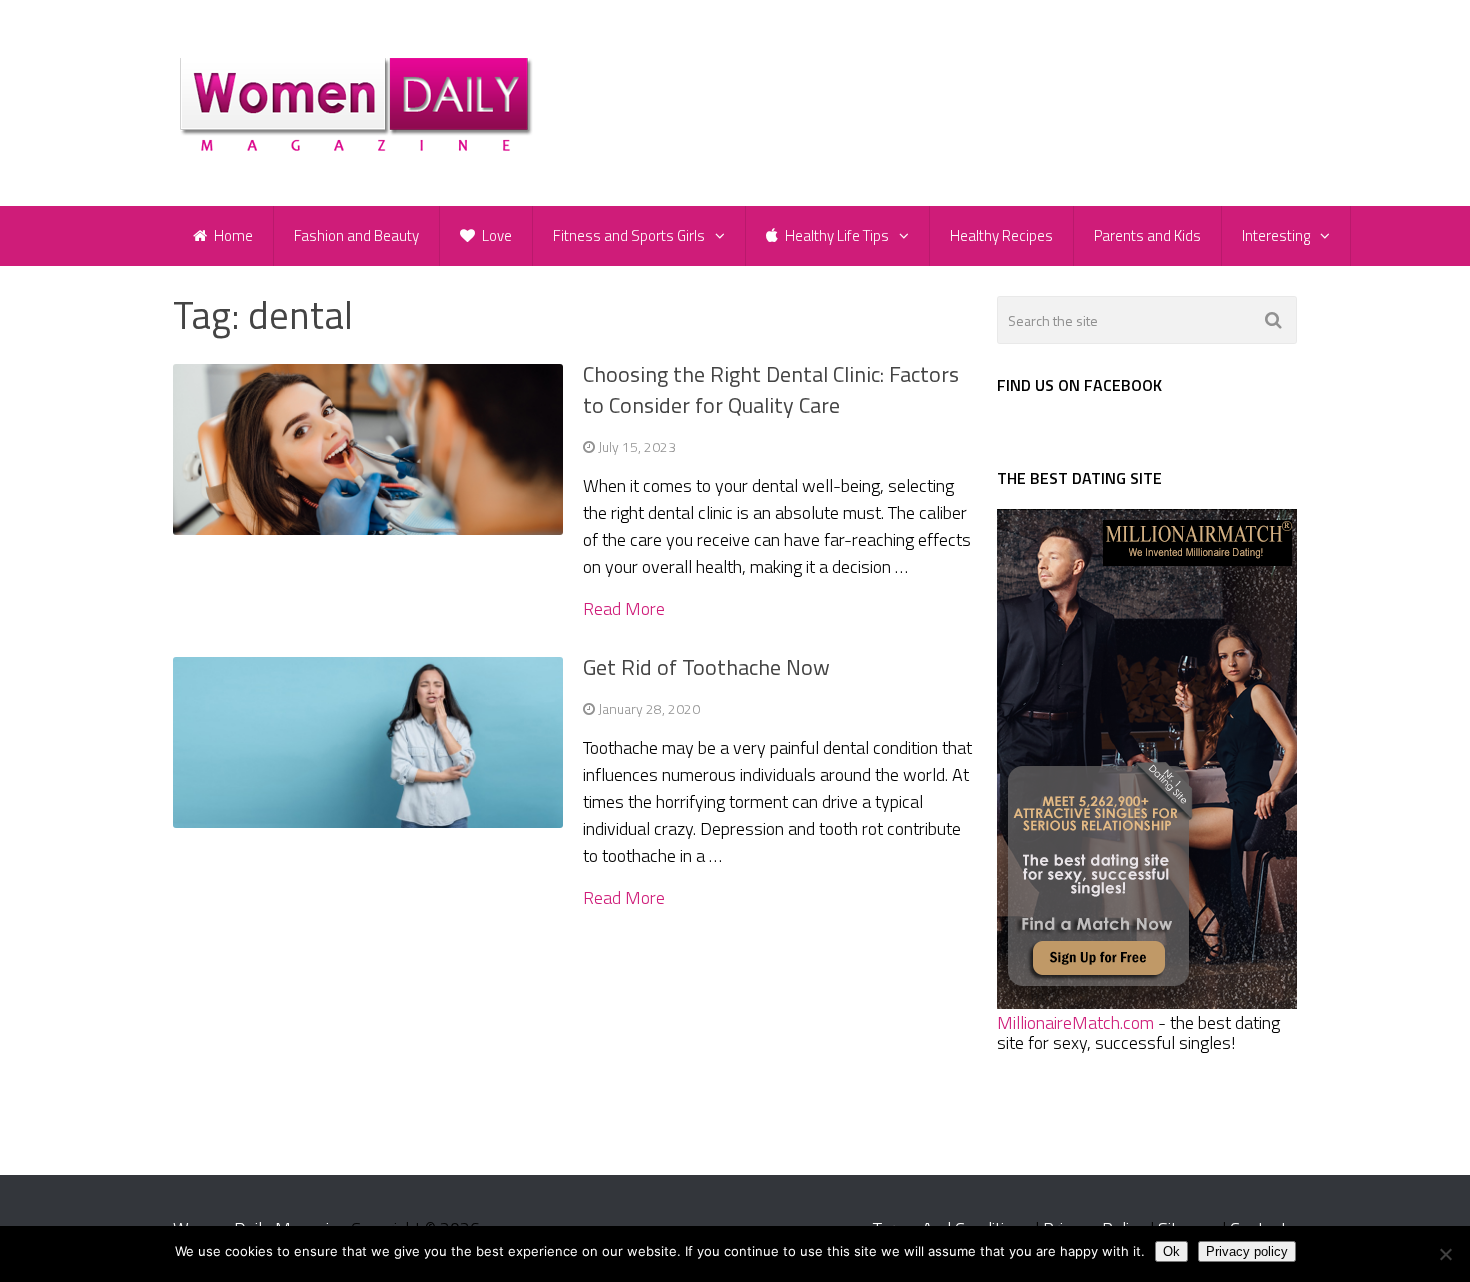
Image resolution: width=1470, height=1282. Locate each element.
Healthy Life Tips (835, 235)
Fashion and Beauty (356, 235)
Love (495, 235)
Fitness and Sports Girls (629, 235)
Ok (1171, 1251)
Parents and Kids (1147, 235)
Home (232, 235)
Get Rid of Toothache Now (706, 667)
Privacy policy (1247, 1251)
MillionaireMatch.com (1075, 1022)
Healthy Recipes (1001, 235)
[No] (1445, 1254)
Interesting (1276, 235)
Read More (624, 609)
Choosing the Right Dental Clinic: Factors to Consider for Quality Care (771, 389)
